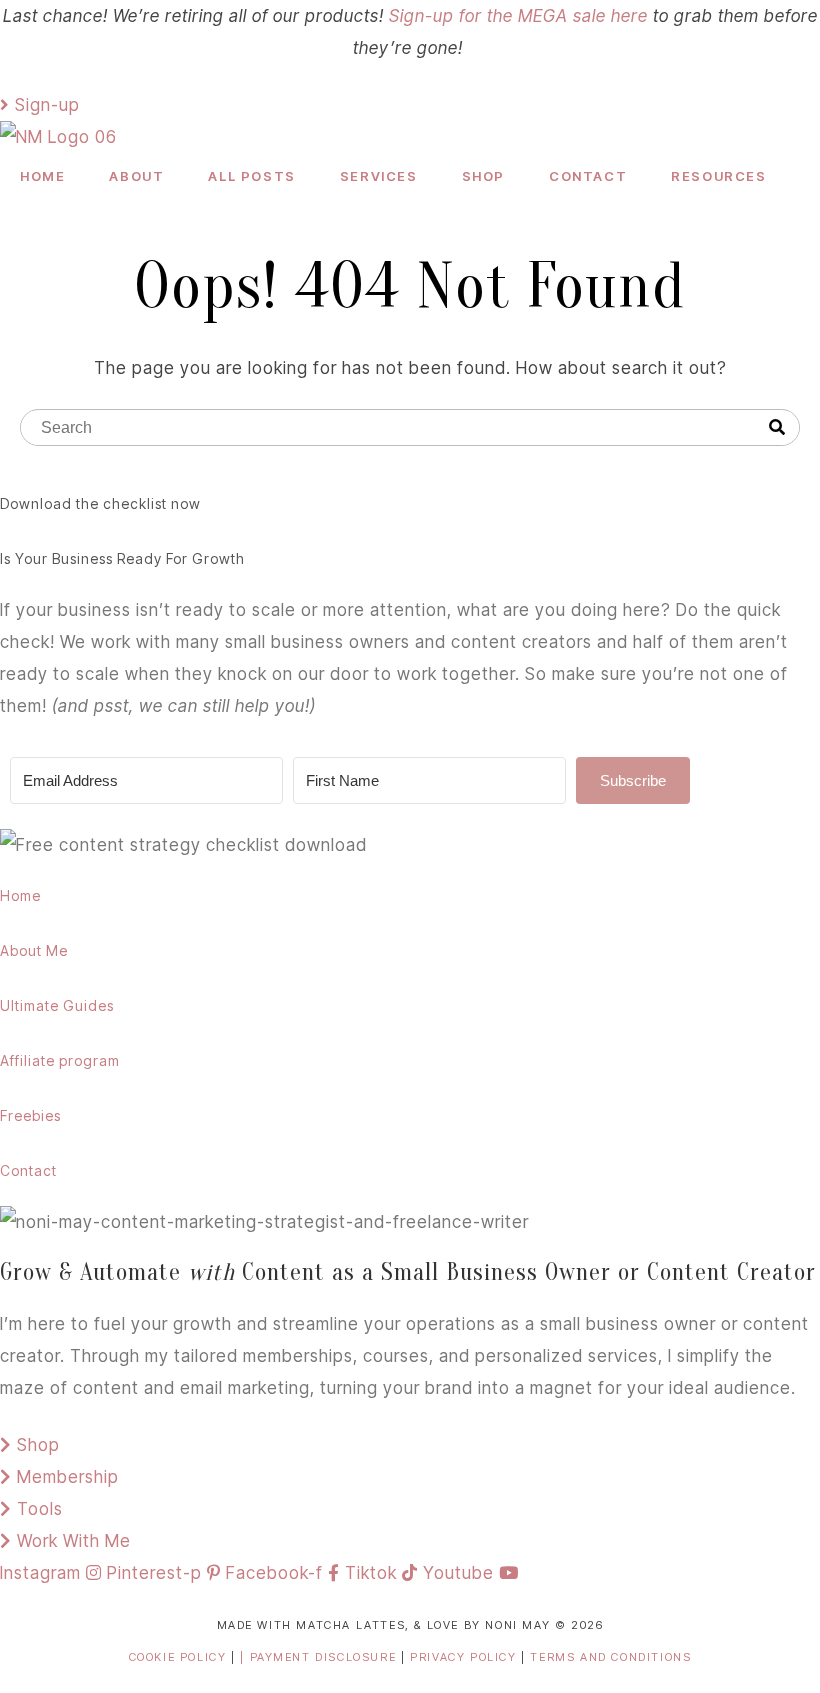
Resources (718, 176)
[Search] (777, 428)
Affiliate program (60, 1060)
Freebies (30, 1115)
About (136, 176)
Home (42, 176)
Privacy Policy (465, 1657)
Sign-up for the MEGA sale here (518, 16)
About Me (34, 950)
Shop (483, 176)
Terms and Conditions (610, 1657)
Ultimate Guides (57, 1005)
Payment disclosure (325, 1657)
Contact (588, 176)
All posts (251, 176)
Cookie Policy (178, 1657)
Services (379, 176)
